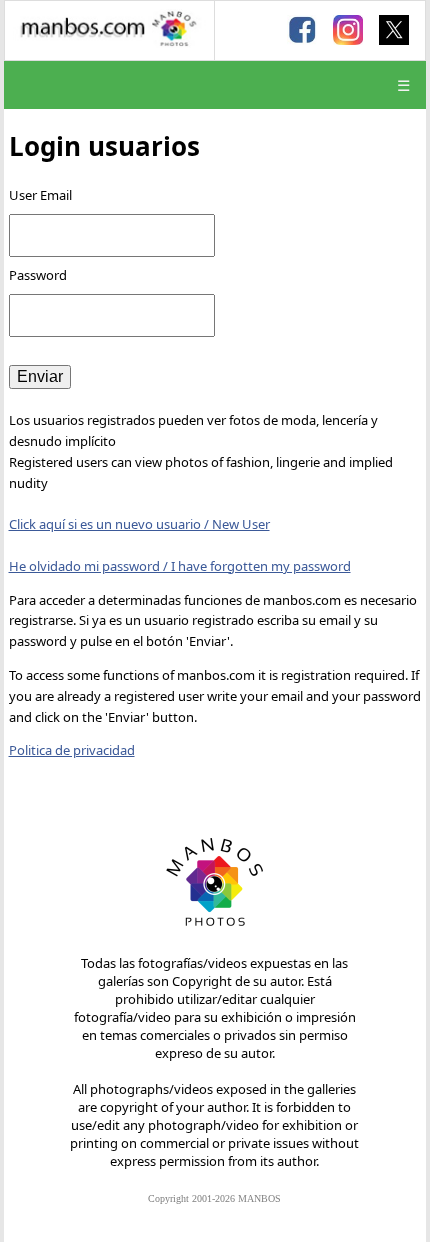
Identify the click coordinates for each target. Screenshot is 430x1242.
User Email (40, 195)
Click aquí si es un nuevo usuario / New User (139, 524)
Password (39, 275)
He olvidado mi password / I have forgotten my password (180, 566)
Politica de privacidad (72, 750)
